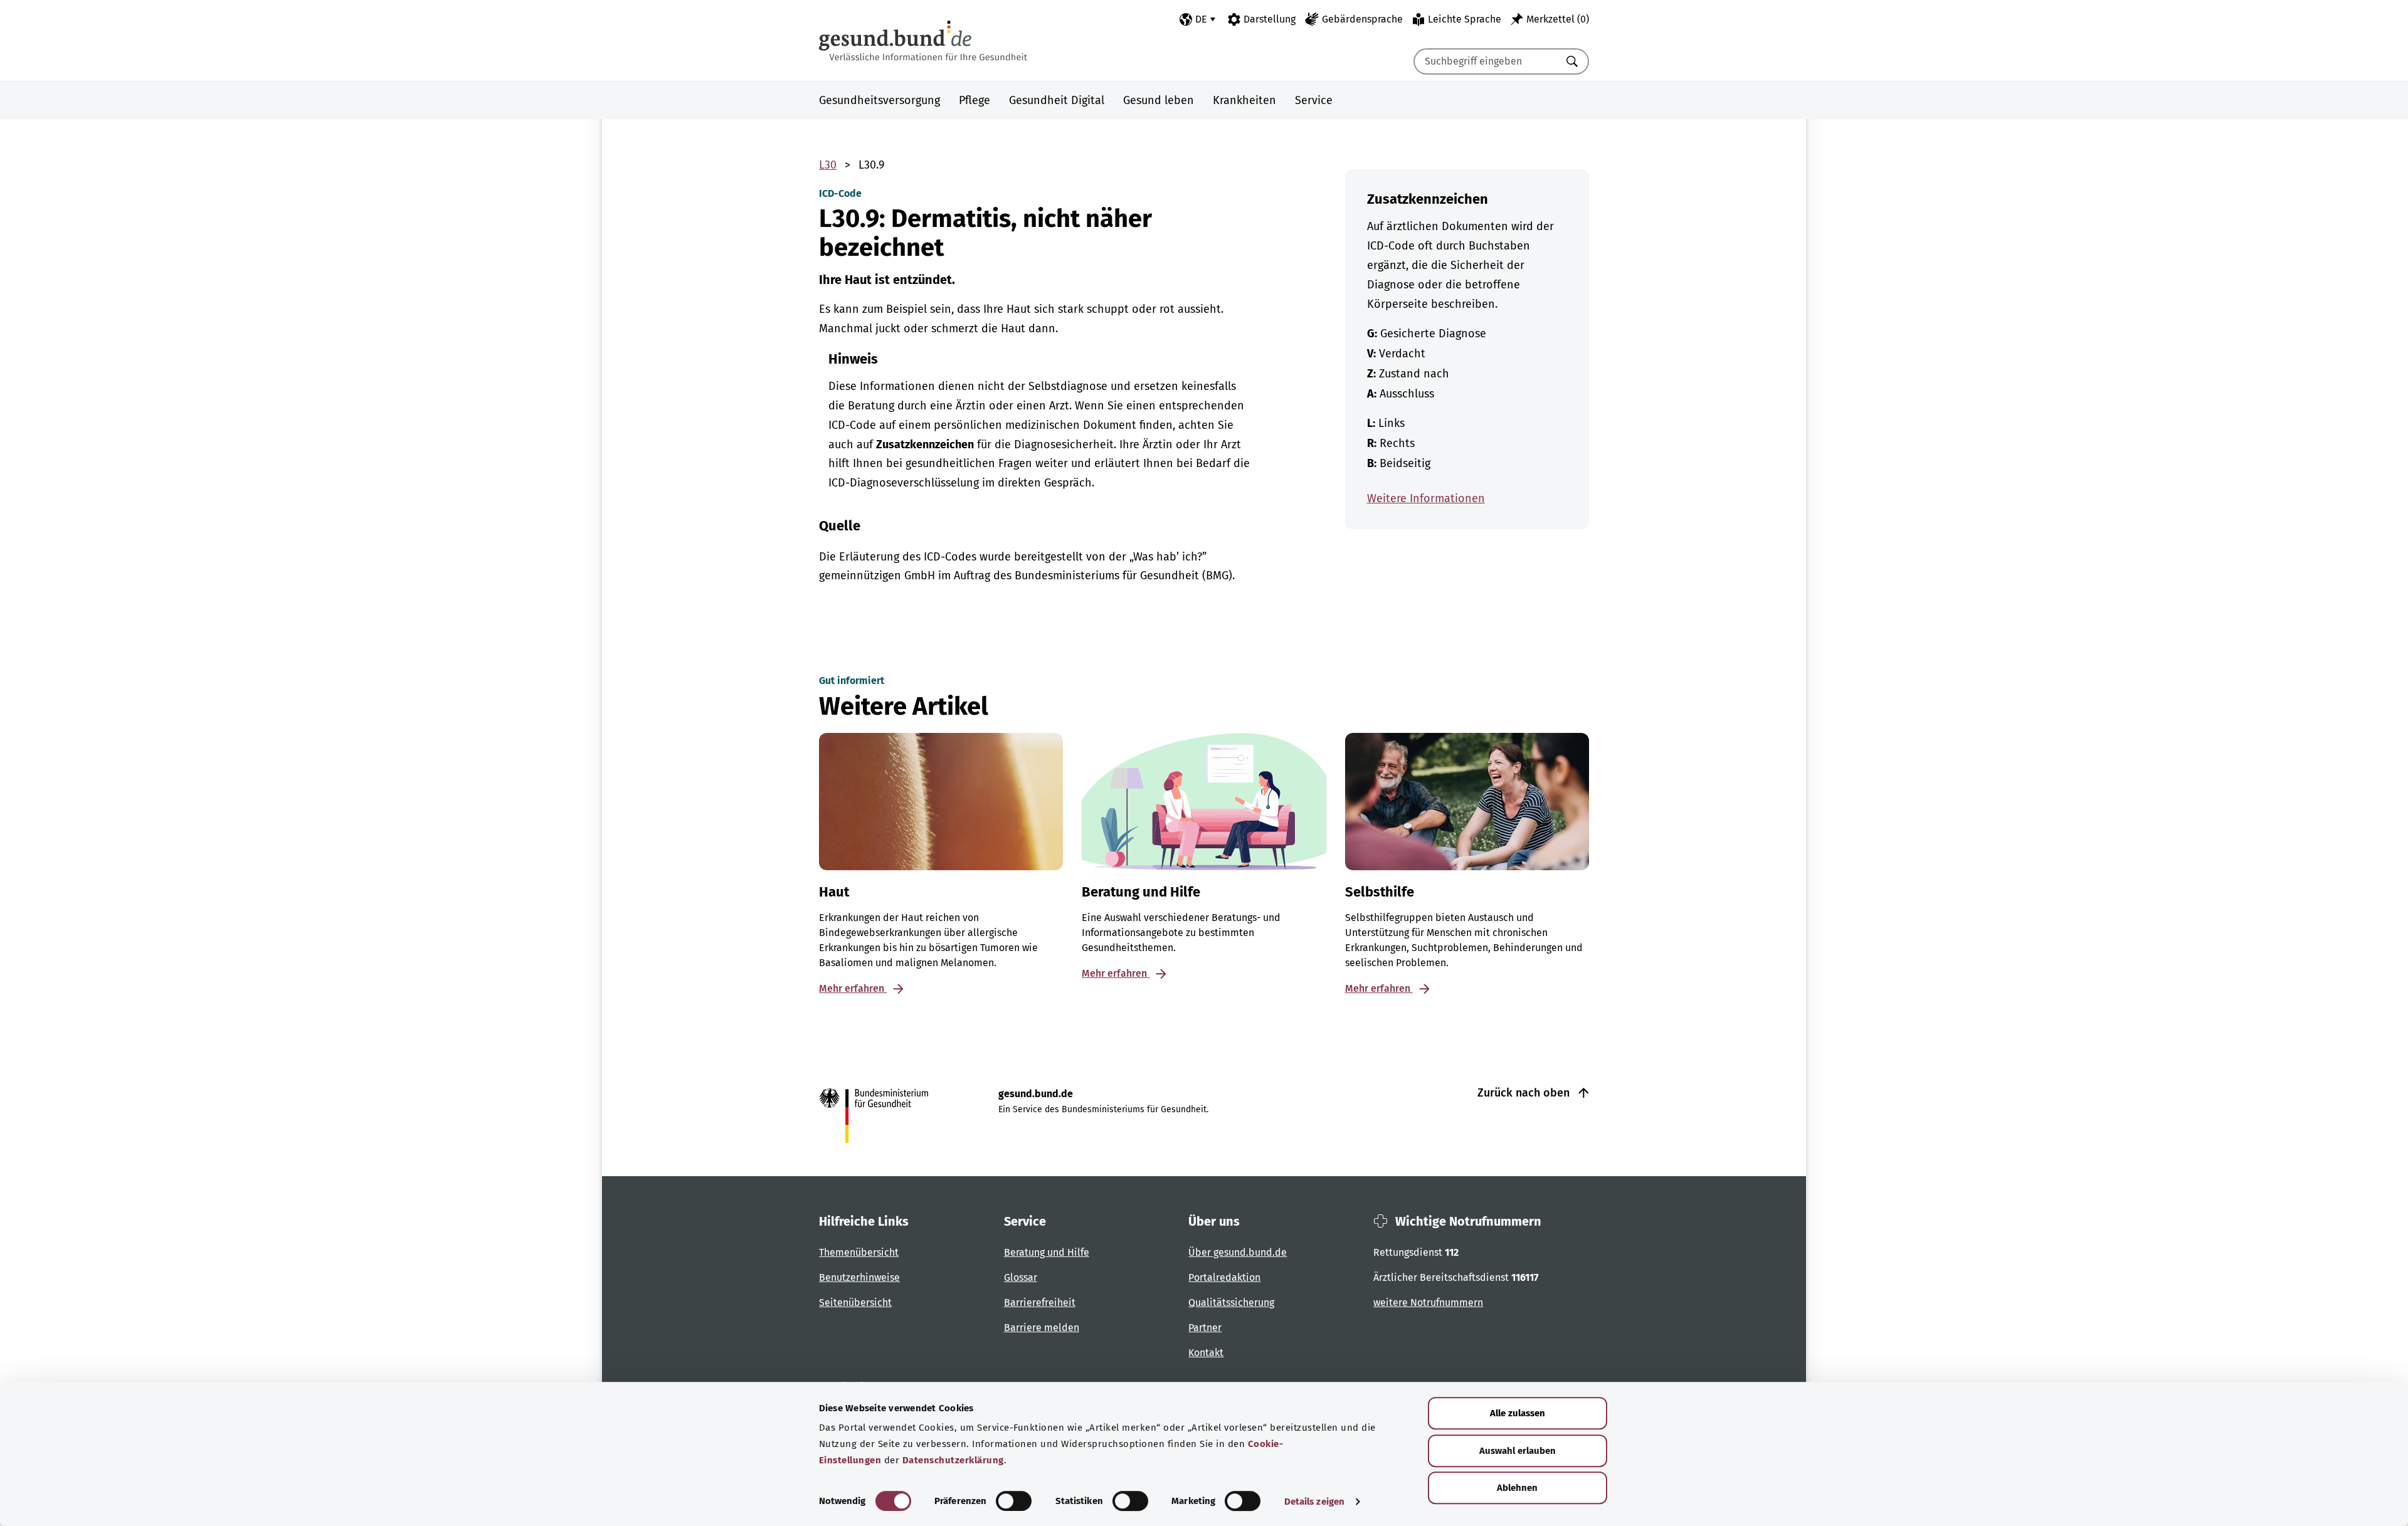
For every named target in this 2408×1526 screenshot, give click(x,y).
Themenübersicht (859, 1252)
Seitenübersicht (855, 1302)
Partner (1205, 1328)
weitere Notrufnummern (1428, 1302)
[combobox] (1486, 61)
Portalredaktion (1224, 1277)
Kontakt (1206, 1353)
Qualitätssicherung (1231, 1302)
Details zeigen (1314, 1502)
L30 (828, 165)
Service (1314, 100)
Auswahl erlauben (1518, 1451)
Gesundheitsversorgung (879, 100)
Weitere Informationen (1426, 498)
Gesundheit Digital (1057, 100)
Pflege (974, 100)
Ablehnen (1517, 1488)
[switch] (1014, 1501)
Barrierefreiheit (1040, 1302)
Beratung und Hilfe (1047, 1252)
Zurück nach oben (1525, 1093)
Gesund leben (1159, 100)
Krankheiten (1244, 100)
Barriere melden (1042, 1328)
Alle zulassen (1518, 1413)
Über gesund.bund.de (1238, 1252)
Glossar (1021, 1277)
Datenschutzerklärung (953, 1460)
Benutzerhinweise (859, 1277)
